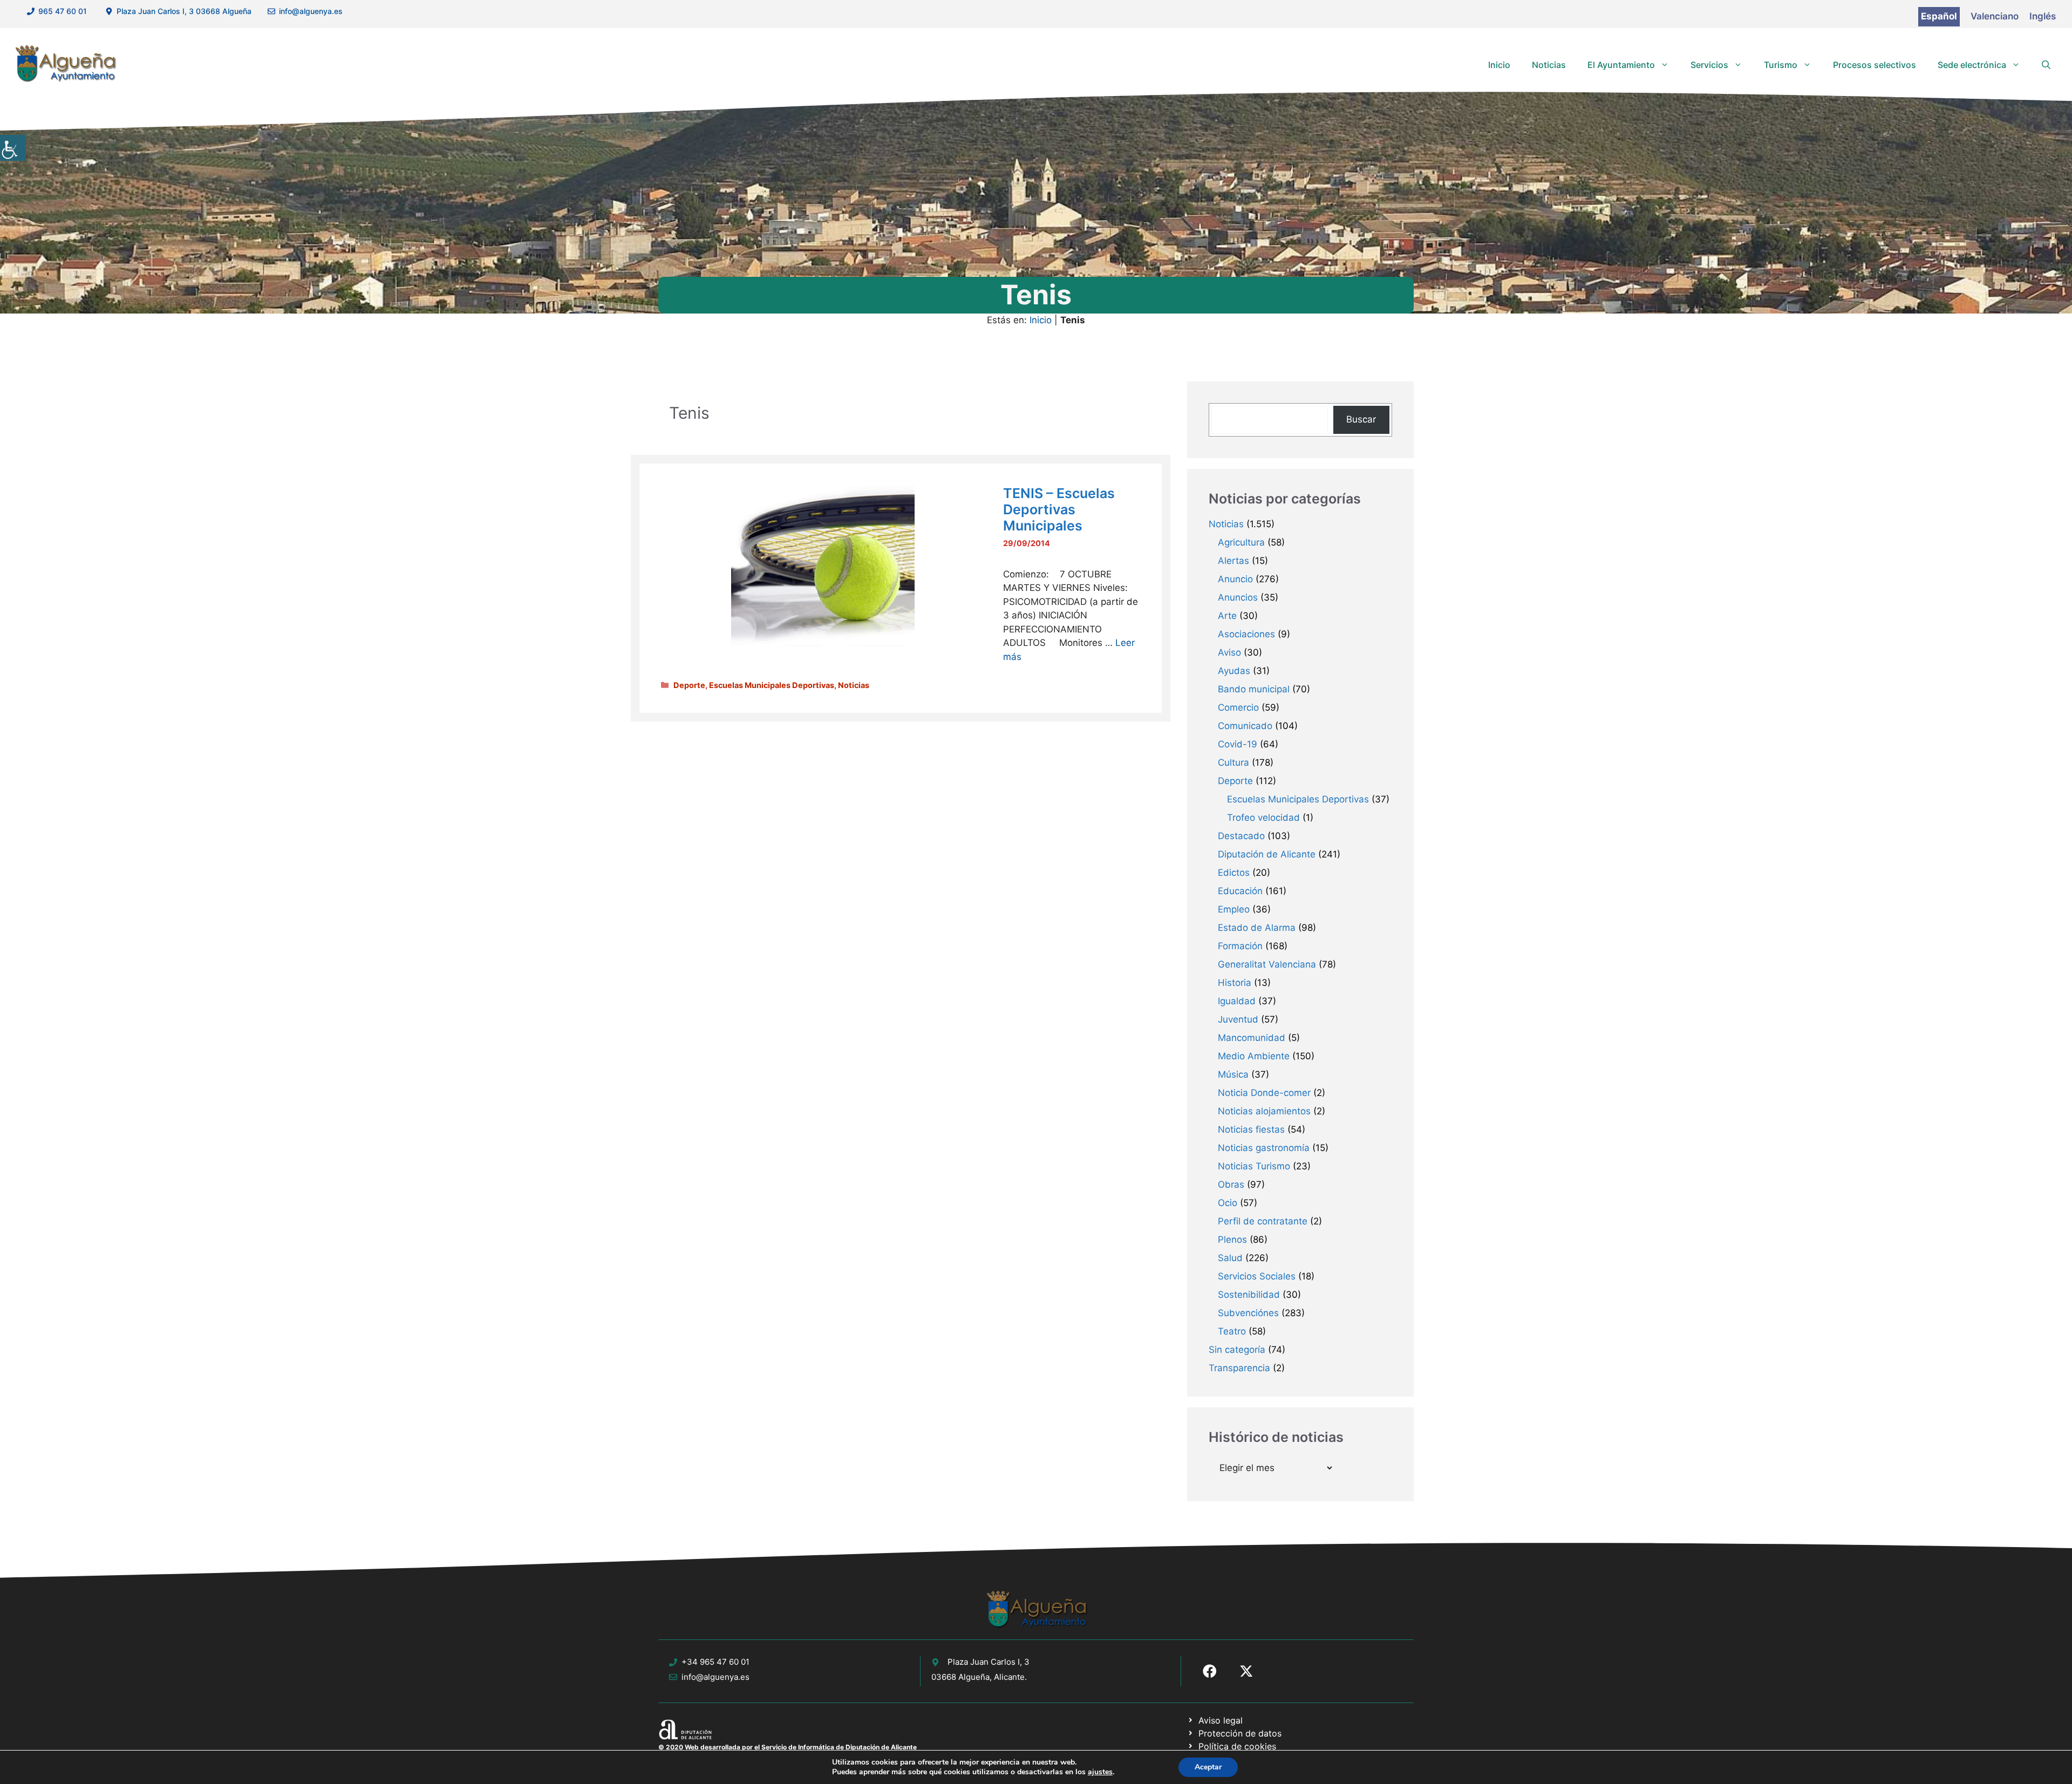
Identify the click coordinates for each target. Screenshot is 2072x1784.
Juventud (1238, 1019)
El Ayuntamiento (1621, 65)
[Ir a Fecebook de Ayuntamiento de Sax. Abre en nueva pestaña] (1210, 1671)
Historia (1235, 983)
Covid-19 (1238, 744)
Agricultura (1241, 542)
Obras (1231, 1184)
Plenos (1232, 1240)
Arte (1227, 616)
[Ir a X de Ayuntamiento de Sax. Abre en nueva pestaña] (1246, 1671)
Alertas (1233, 561)
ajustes (1100, 1772)
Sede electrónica (1972, 65)
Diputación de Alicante (1267, 854)
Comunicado (1245, 726)
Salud (1230, 1258)
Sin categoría (1237, 1350)
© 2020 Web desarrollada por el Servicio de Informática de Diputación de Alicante (788, 1747)
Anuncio (1235, 579)
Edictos (1234, 873)
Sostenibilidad (1249, 1295)
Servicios (1709, 65)
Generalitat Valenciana (1267, 964)
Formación (1240, 946)
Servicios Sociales (1257, 1276)
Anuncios (1238, 597)
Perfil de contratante (1263, 1221)
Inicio (1499, 65)
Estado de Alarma (1257, 928)
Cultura (1233, 762)
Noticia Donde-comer (1264, 1093)
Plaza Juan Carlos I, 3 (989, 1662)
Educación (1240, 891)
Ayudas (1234, 671)
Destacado (1241, 836)
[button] (2046, 65)
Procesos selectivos (1875, 65)
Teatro (1232, 1331)
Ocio (1228, 1203)
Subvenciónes (1248, 1313)
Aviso (1229, 652)
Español (1939, 16)
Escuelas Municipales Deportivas (772, 685)
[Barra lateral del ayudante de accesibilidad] (13, 148)
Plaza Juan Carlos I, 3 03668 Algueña (184, 11)
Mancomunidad (1252, 1038)
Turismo (1781, 65)
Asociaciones (1246, 634)
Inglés (2043, 16)
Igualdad (1237, 1001)
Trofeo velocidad (1263, 818)
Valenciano (1995, 16)
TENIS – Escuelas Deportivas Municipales (1059, 509)
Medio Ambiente (1254, 1056)
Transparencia (1239, 1368)
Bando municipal (1254, 689)
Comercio (1238, 707)
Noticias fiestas (1251, 1129)
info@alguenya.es (311, 11)
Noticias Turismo (1254, 1166)
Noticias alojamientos (1264, 1111)
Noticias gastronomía (1264, 1148)
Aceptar (1208, 1767)
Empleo (1234, 909)
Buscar (1361, 419)
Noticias (1549, 65)
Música (1233, 1074)
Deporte (689, 685)
